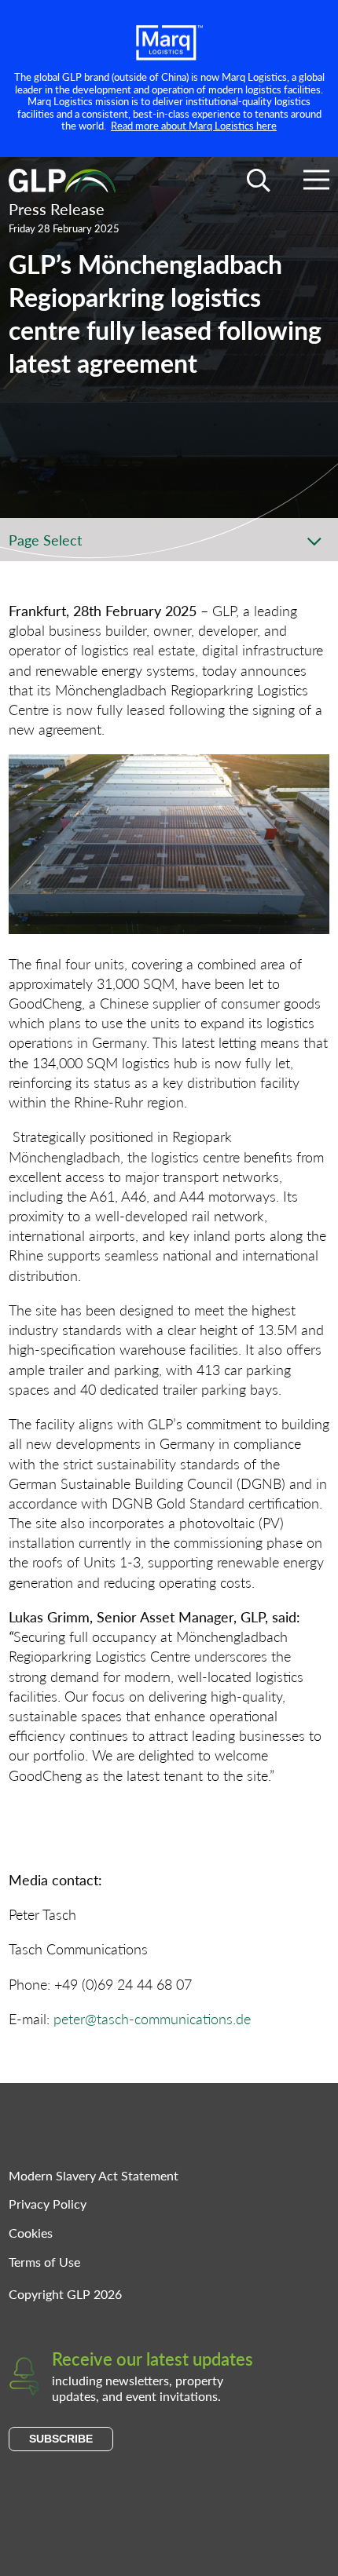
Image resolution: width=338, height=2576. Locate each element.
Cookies (31, 2233)
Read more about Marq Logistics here (194, 125)
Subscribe (61, 2439)
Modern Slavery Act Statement (94, 2175)
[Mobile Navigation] (316, 182)
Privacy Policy (48, 2204)
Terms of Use (44, 2262)
